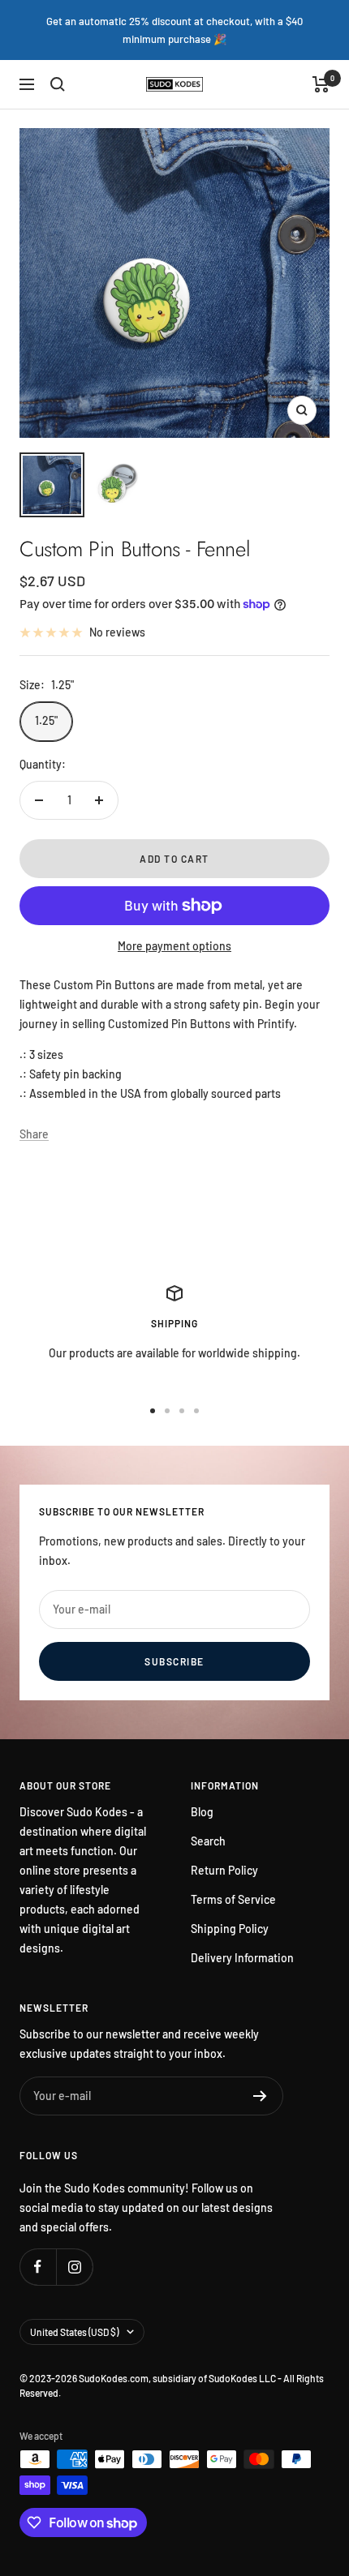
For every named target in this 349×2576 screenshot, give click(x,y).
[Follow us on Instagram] (74, 2267)
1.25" (46, 720)
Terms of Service (233, 1899)
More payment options (174, 946)
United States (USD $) (74, 2332)
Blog (202, 1812)
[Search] (58, 84)
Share (34, 1134)
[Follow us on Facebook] (38, 2267)
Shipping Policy (230, 1929)
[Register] (260, 2096)
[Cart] (321, 84)
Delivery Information (242, 1958)
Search (208, 1841)
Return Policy (224, 1870)
